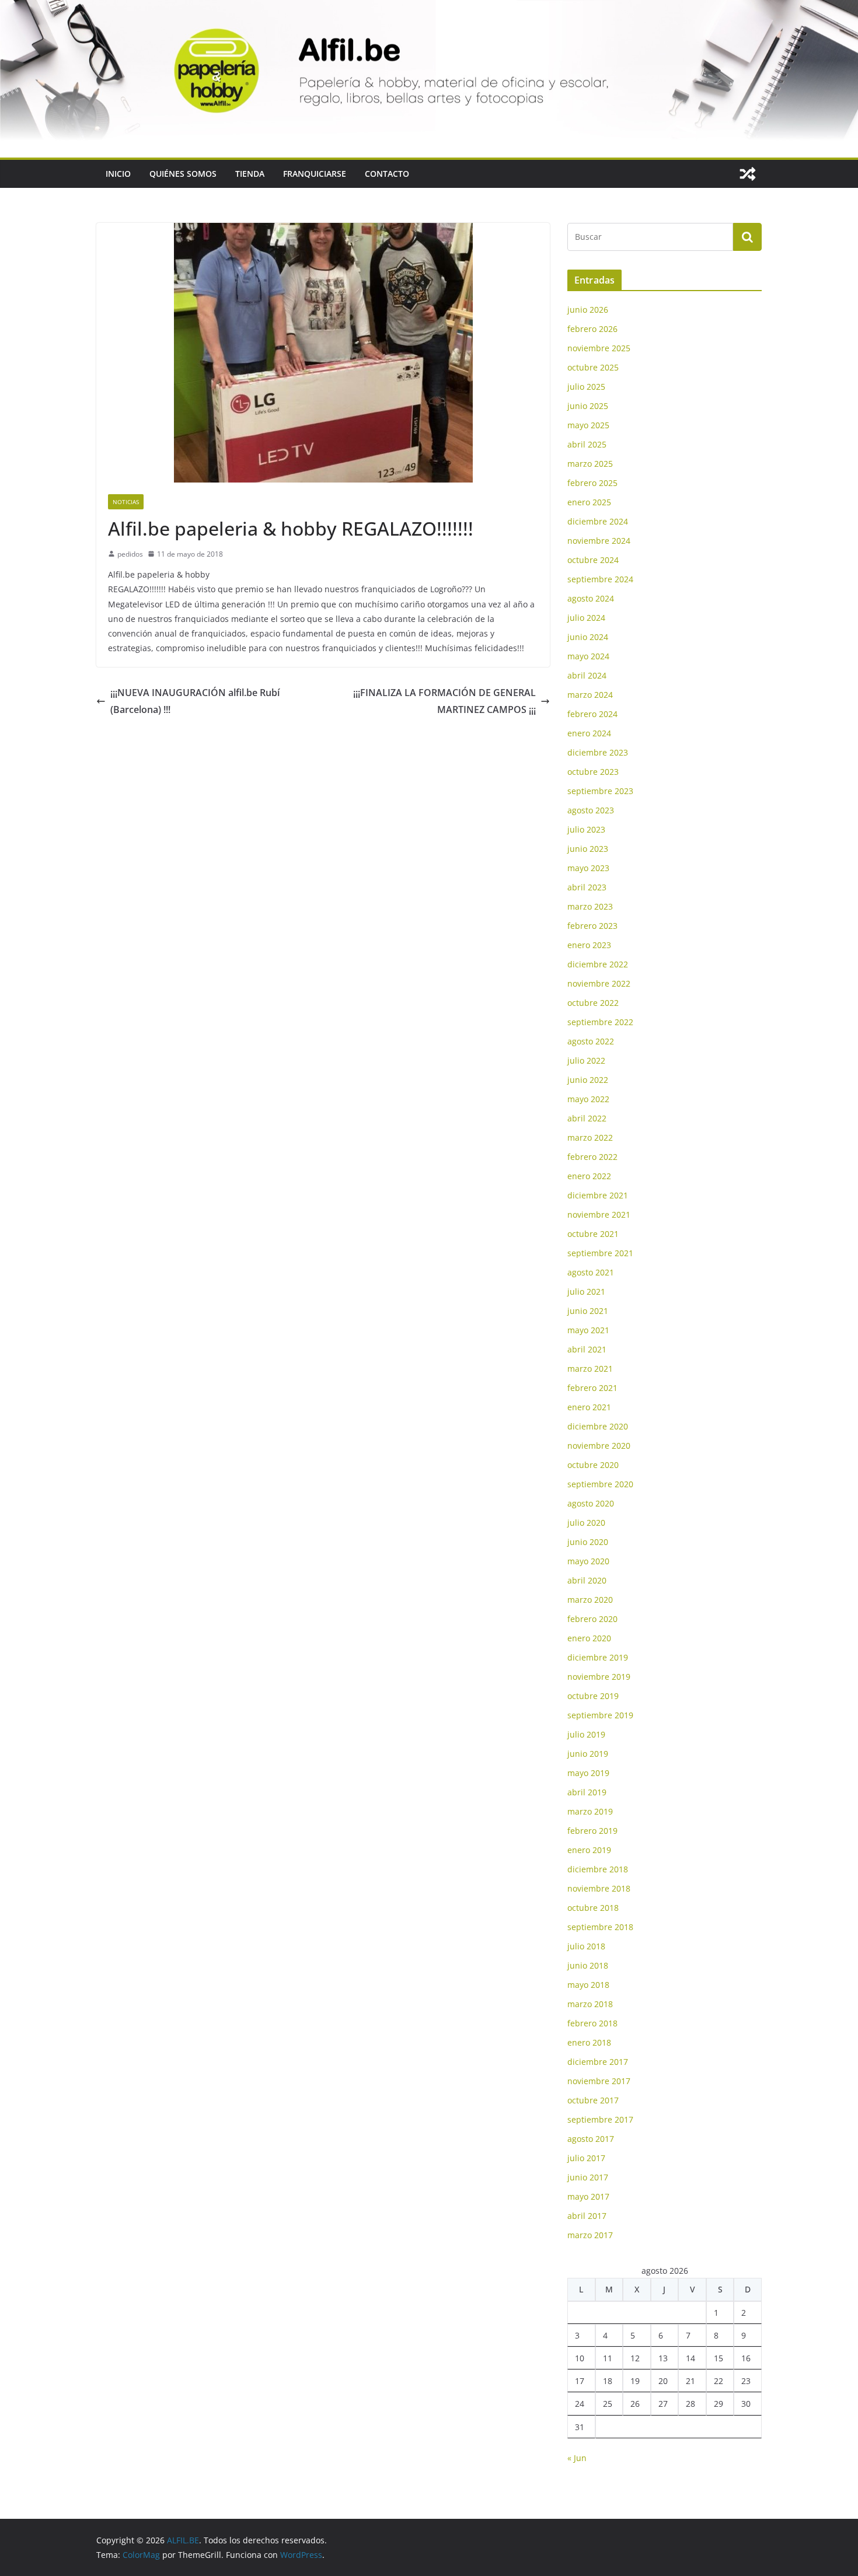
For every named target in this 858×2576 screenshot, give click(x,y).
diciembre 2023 (598, 752)
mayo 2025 (588, 425)
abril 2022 (587, 1118)
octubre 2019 (593, 1696)
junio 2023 (588, 849)
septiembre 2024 (600, 579)
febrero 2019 (592, 1831)
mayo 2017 (588, 2196)
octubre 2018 (593, 1908)
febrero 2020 (592, 1619)
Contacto (387, 174)
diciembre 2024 (598, 521)
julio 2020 (586, 1523)
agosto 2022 (591, 1041)
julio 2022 (586, 1060)
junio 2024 (588, 637)
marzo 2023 (590, 906)
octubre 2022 (593, 1003)
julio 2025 (586, 387)
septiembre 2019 (600, 1715)
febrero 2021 (592, 1388)
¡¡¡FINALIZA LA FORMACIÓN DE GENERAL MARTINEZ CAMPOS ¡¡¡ (444, 701)
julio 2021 (586, 1292)
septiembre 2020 (600, 1484)
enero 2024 (589, 733)
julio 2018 (586, 1946)
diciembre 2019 (598, 1657)
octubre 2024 (593, 560)
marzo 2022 (590, 1137)
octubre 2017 (593, 2100)
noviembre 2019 (599, 1677)
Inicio (118, 174)
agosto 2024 (591, 598)
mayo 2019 (588, 1773)
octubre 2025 (593, 367)
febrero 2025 (592, 483)
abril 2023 (587, 887)
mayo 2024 (588, 656)
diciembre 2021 (598, 1195)
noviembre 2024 (599, 541)
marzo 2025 (590, 464)
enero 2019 (589, 1850)
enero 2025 (589, 502)
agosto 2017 (591, 2139)
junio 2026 (588, 310)
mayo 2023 (588, 868)
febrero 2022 (592, 1157)
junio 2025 (588, 406)
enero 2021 (589, 1407)
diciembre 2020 (598, 1426)
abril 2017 (587, 2216)
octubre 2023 (593, 772)
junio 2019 (588, 1754)
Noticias (126, 502)
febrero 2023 (592, 926)
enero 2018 (589, 2042)
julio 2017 (586, 2158)
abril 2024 (587, 675)
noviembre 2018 (599, 1888)
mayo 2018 (588, 1985)
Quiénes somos (183, 174)
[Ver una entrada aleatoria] (748, 174)
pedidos (130, 554)
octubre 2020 (593, 1465)
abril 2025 (587, 444)
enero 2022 (589, 1176)
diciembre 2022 (598, 964)
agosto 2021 (591, 1272)
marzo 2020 (590, 1600)
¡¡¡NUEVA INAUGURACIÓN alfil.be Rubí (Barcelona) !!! (195, 701)
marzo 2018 (590, 2004)
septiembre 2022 (600, 1022)
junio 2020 (588, 1542)
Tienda (250, 174)
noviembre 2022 (599, 983)
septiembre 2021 (600, 1253)
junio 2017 (588, 2177)
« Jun (577, 2458)
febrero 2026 (592, 329)
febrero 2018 (592, 2023)
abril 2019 (587, 1792)
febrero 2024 (592, 714)
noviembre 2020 (599, 1446)
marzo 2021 (590, 1369)
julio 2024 (586, 618)
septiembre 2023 (600, 791)
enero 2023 (589, 945)
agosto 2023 (591, 810)
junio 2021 (588, 1311)
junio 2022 (588, 1080)
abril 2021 (587, 1349)
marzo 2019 (590, 1811)
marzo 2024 (590, 695)
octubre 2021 (593, 1234)
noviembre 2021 (599, 1214)
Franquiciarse (315, 174)
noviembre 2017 (599, 2081)
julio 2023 (586, 829)
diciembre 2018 (598, 1869)
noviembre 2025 (599, 348)
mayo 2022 (588, 1099)
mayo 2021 (588, 1330)
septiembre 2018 (600, 1927)
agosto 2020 (591, 1503)
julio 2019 (586, 1734)
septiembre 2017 (600, 2119)
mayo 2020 (588, 1561)
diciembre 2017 (598, 2062)
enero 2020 (589, 1638)
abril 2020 (587, 1580)
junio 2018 (588, 1965)
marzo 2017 (590, 2235)
